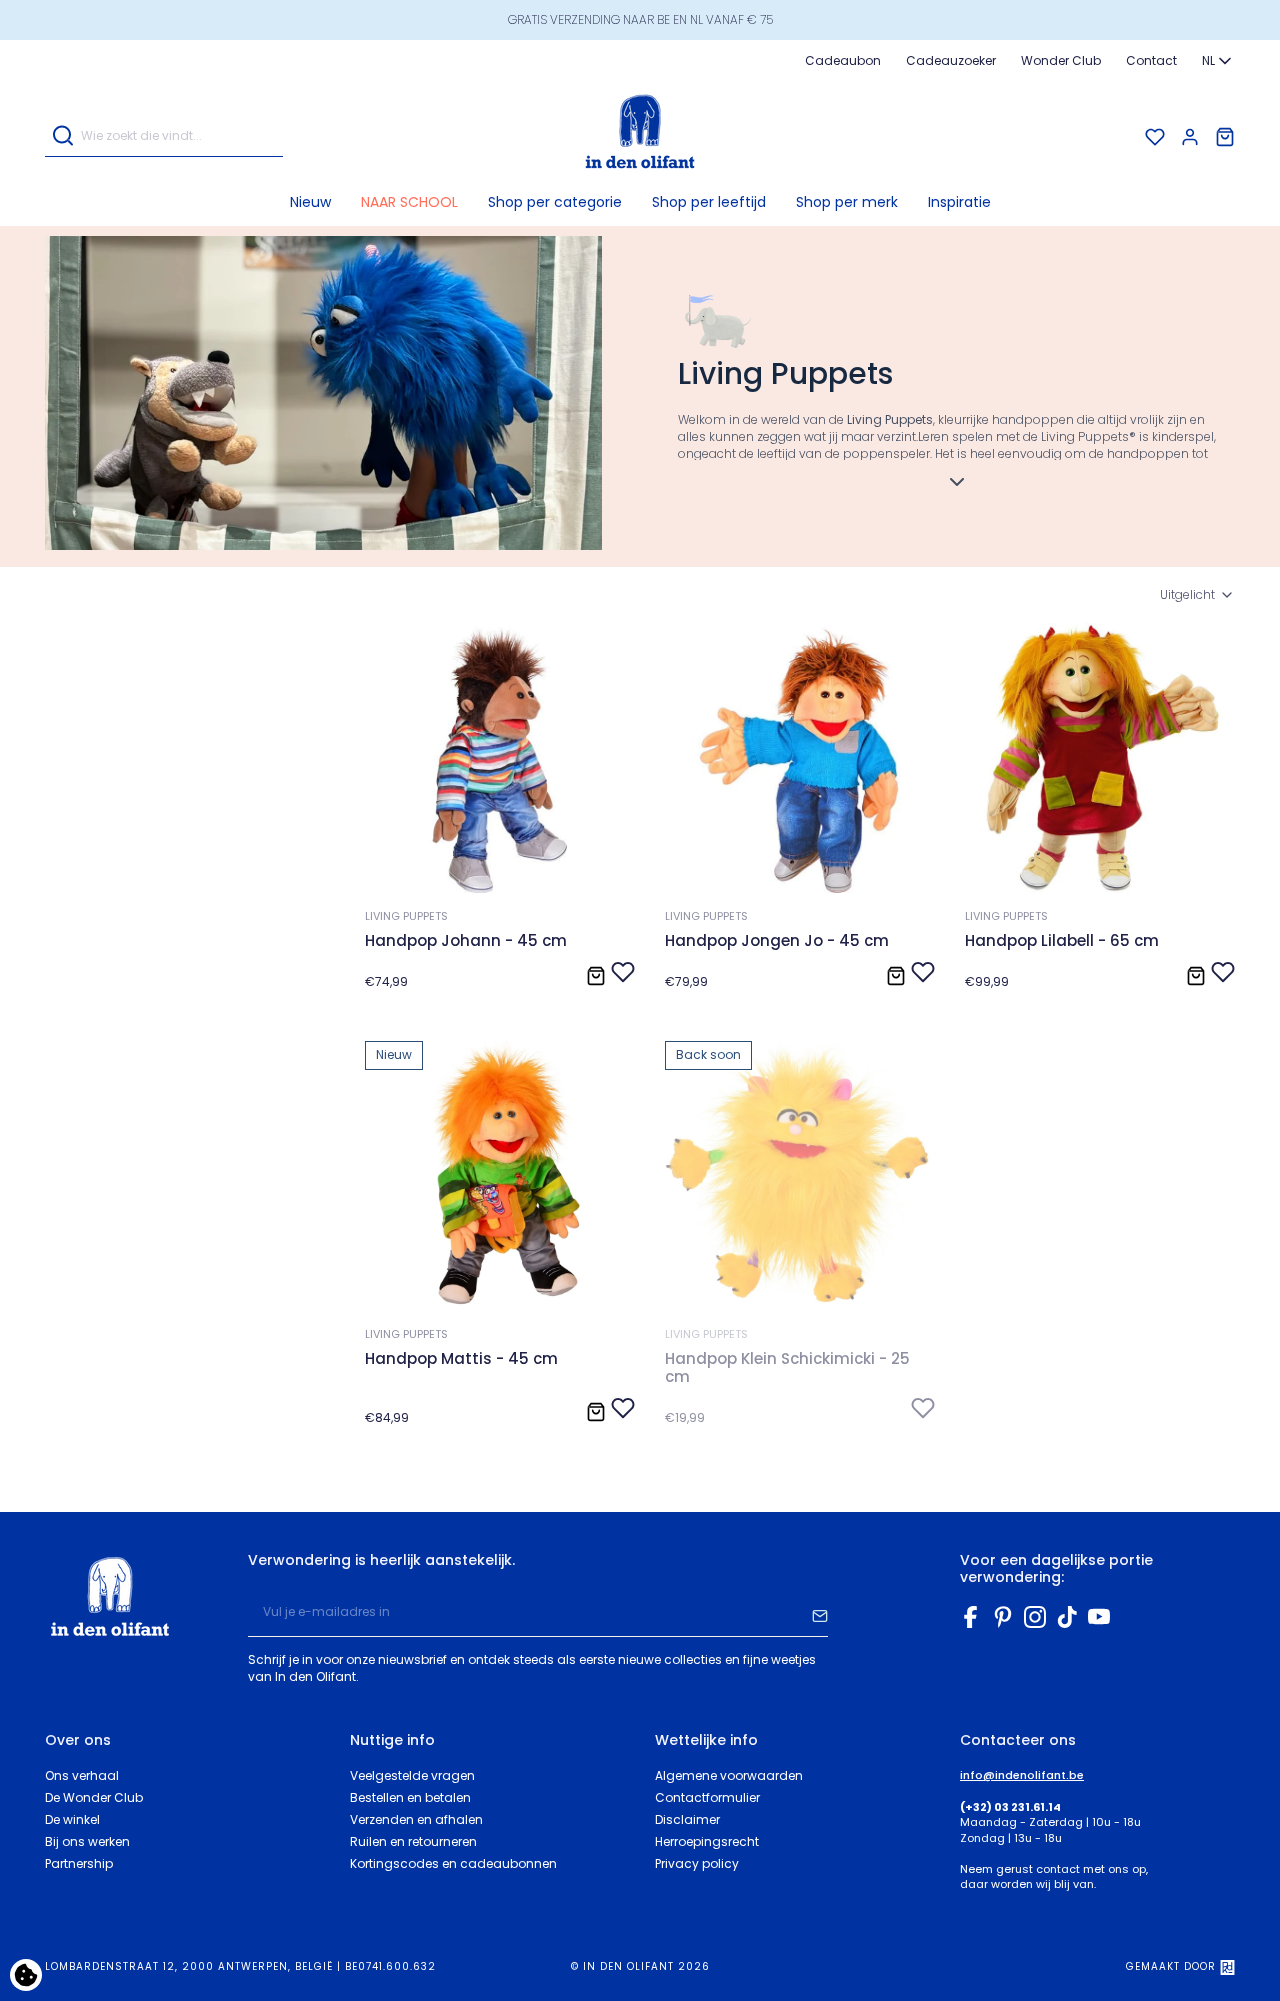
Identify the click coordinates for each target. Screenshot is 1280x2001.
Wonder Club (1061, 60)
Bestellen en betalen (410, 1797)
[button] (555, 202)
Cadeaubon (843, 60)
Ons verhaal (82, 1775)
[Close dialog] (1244, 1576)
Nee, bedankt (970, 1947)
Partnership (79, 1863)
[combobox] (1218, 61)
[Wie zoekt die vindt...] (63, 136)
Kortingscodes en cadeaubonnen (453, 1863)
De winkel (72, 1819)
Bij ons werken (87, 1841)
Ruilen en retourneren (413, 1841)
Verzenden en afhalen (416, 1819)
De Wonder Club (94, 1797)
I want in (970, 1896)
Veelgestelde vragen (412, 1775)
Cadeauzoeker (951, 60)
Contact (1151, 60)
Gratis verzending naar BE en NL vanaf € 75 (640, 19)
